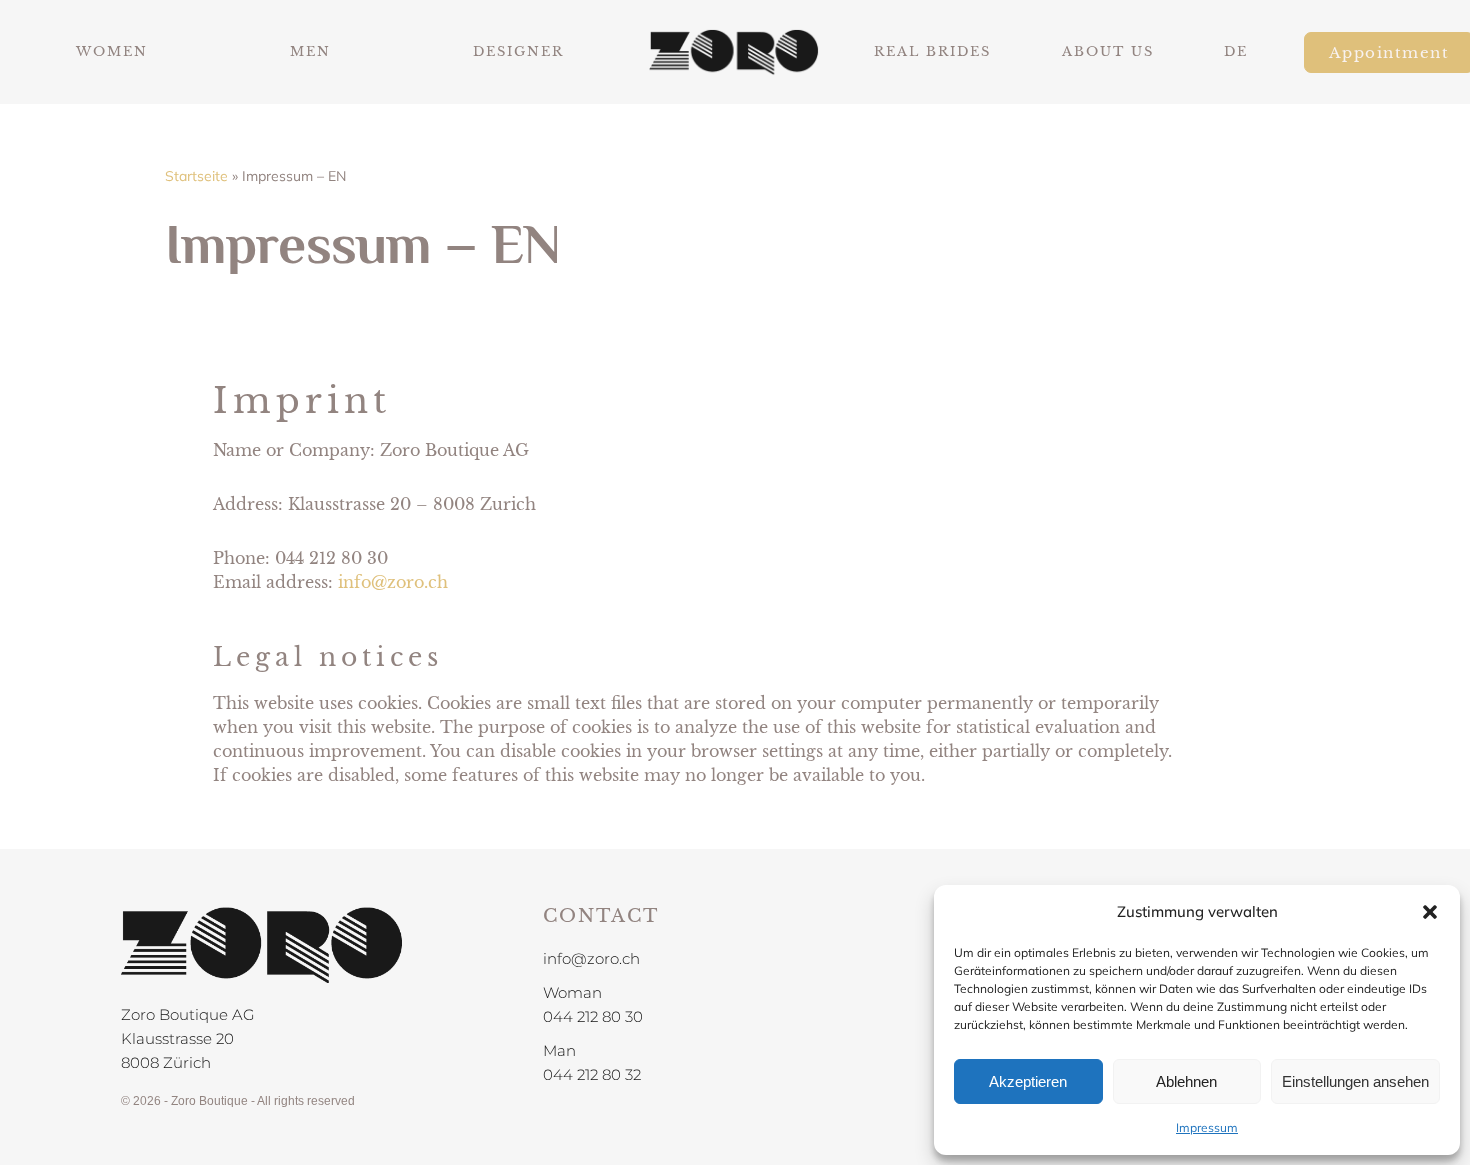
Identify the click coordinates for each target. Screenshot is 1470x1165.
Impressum (1207, 1127)
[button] (1430, 912)
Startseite (196, 176)
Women (112, 51)
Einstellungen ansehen (1355, 1081)
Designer (518, 51)
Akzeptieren (1028, 1081)
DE (1236, 51)
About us (1108, 51)
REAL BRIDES (932, 51)
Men (310, 51)
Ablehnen (1186, 1081)
